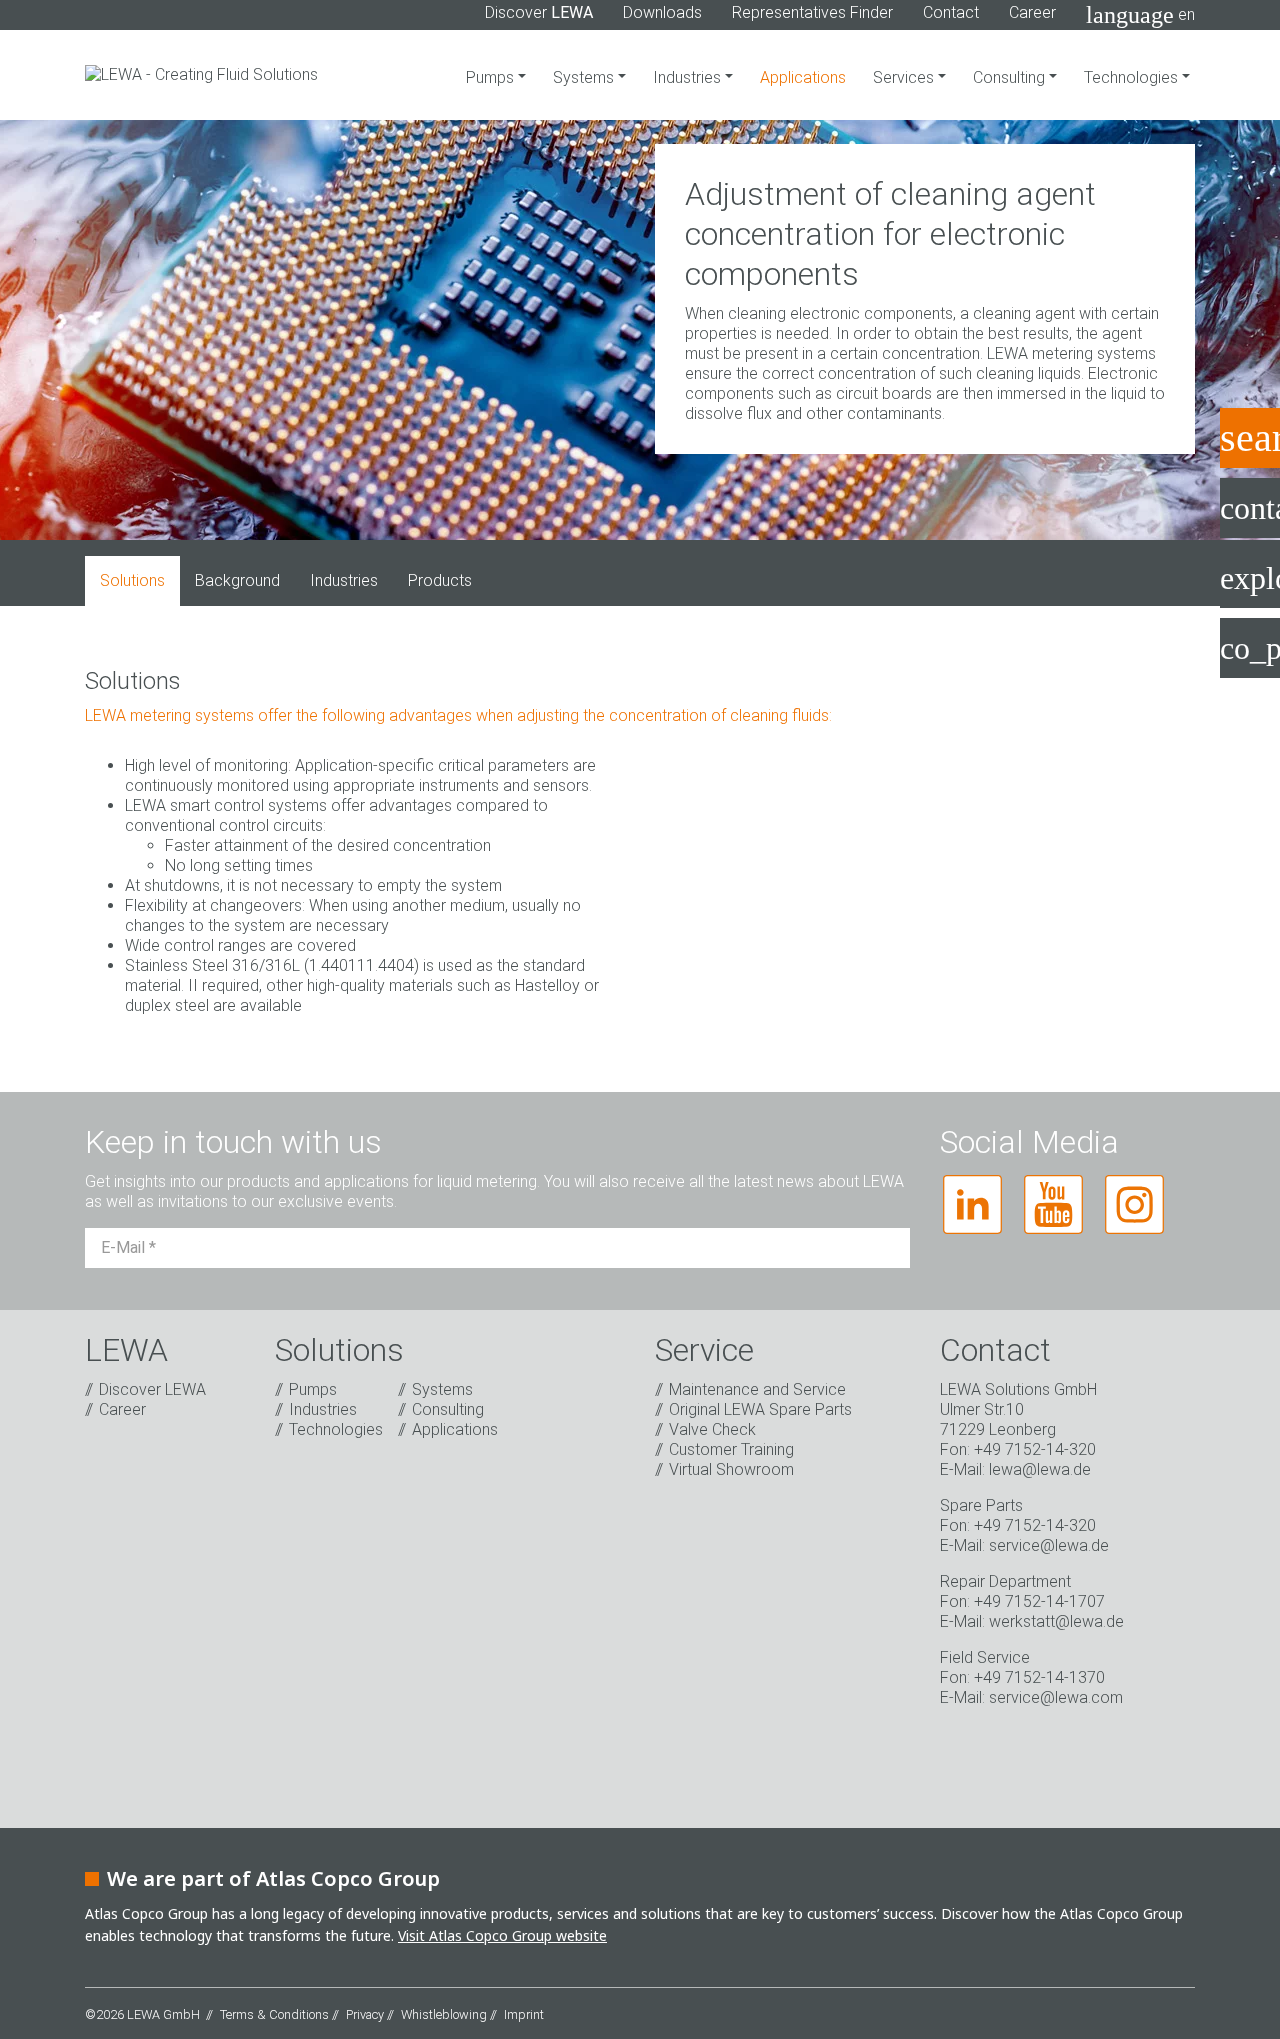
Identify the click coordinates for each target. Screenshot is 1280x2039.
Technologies (1133, 77)
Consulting (1011, 77)
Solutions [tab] (132, 580)
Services (905, 77)
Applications (803, 77)
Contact (951, 12)
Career (1032, 12)
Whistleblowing (444, 2014)
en (1140, 15)
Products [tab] (440, 580)
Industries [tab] (344, 580)
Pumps (492, 77)
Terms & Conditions (274, 2014)
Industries (689, 77)
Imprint (524, 2014)
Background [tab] (237, 580)
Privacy (365, 2014)
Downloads (662, 12)
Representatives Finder (812, 12)
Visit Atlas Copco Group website (502, 1935)
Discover (539, 12)
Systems (585, 77)
